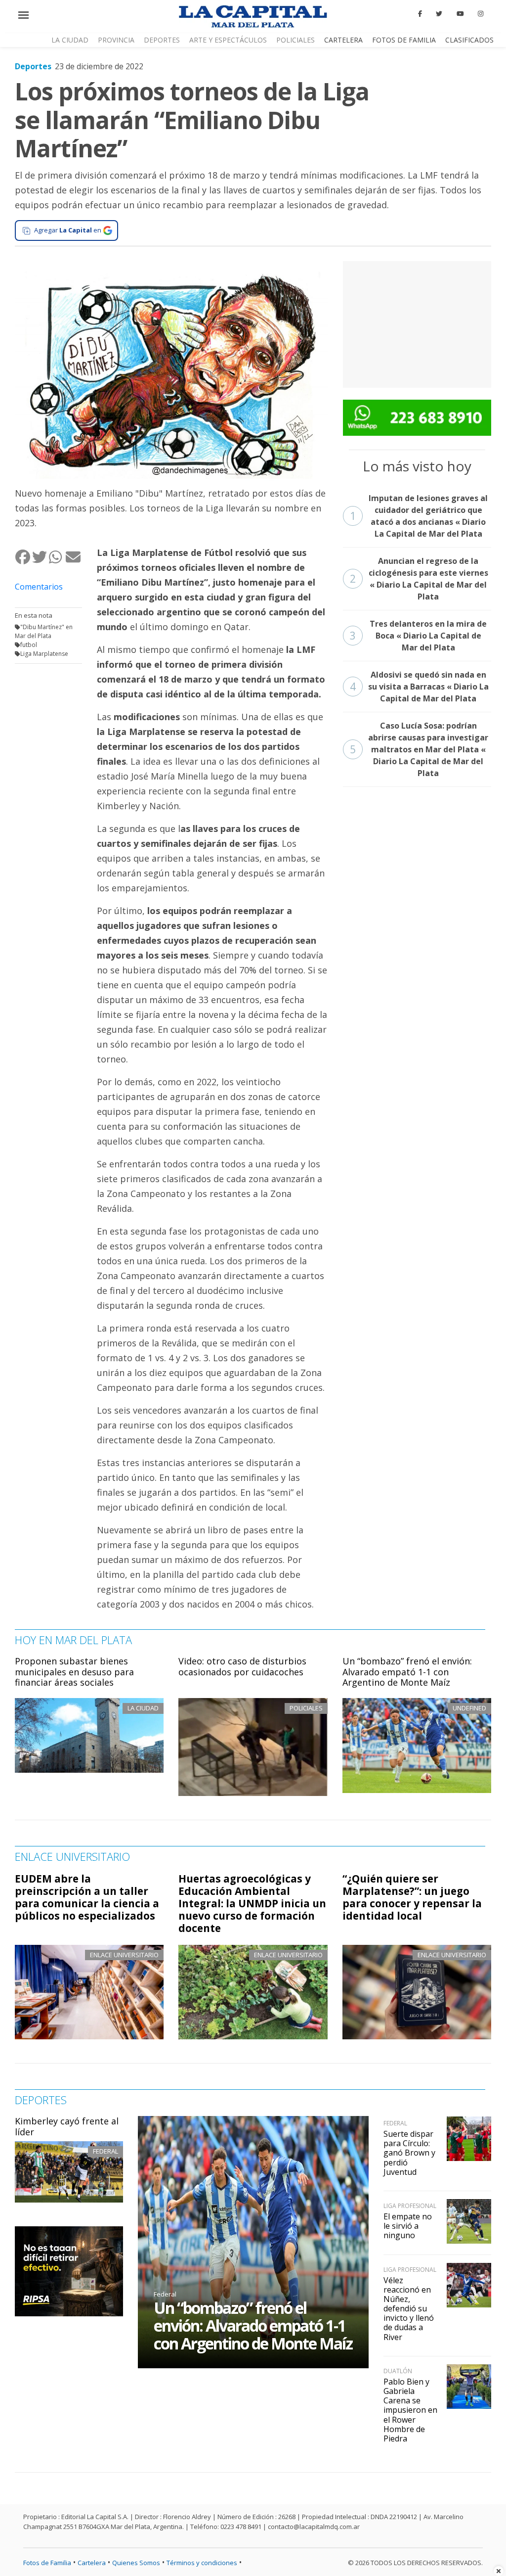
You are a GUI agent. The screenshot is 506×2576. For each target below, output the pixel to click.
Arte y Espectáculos (228, 40)
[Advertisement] (417, 323)
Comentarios (39, 587)
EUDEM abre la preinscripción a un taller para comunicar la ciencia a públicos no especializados (87, 1897)
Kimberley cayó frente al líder (67, 2126)
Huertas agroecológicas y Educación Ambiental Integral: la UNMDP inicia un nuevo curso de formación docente (252, 1903)
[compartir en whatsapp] (57, 557)
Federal (105, 2151)
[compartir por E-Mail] (74, 557)
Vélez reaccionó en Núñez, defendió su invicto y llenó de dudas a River (409, 2309)
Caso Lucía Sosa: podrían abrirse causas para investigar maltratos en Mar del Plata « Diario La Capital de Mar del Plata (419, 749)
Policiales (295, 40)
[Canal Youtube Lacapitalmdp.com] (460, 14)
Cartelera (343, 40)
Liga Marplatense (44, 654)
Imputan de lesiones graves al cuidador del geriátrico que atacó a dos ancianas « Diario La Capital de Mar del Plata (419, 516)
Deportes (162, 40)
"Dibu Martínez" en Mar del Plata (44, 631)
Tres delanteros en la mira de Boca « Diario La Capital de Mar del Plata (419, 636)
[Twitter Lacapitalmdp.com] (440, 14)
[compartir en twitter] (40, 557)
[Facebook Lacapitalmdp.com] (420, 14)
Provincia (116, 40)
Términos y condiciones (202, 2563)
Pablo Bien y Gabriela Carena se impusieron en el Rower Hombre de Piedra (410, 2410)
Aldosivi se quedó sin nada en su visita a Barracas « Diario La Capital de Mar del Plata (419, 687)
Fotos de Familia (404, 40)
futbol (29, 645)
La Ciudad (70, 40)
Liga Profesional (410, 2206)
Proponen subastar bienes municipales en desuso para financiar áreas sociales (74, 1672)
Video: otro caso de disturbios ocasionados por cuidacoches (242, 1666)
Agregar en (68, 230)
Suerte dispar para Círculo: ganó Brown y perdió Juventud (409, 2153)
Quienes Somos (136, 2563)
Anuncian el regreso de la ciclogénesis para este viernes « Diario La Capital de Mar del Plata (419, 579)
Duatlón (398, 2371)
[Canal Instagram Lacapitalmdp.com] (481, 14)
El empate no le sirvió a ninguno (408, 2226)
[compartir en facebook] (23, 557)
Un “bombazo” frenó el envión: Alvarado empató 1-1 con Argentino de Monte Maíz (407, 1672)
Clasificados (469, 40)
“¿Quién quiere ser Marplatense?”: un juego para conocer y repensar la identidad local (412, 1897)
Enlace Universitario (124, 1955)
